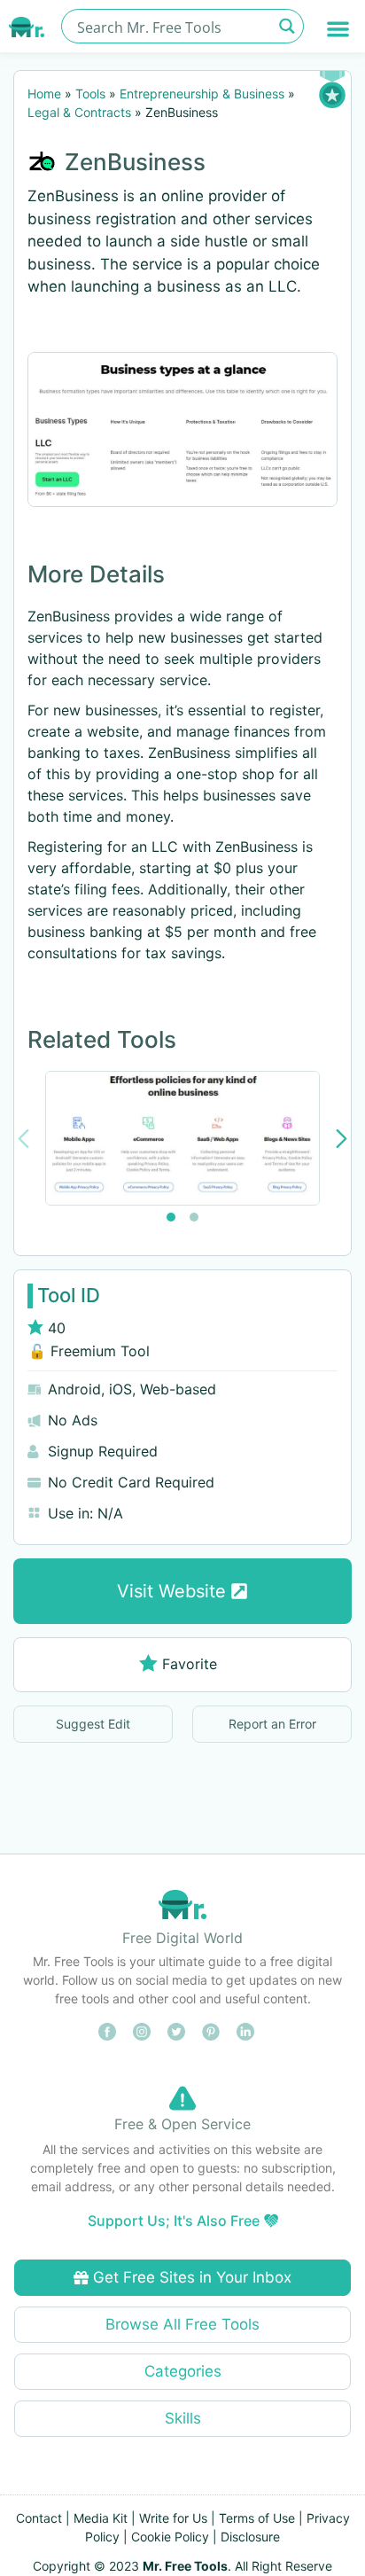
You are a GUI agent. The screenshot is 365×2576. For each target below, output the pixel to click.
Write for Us (173, 2518)
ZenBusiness (135, 162)
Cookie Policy (170, 2537)
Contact (39, 2518)
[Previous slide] (23, 1139)
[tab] (171, 1217)
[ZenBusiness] (182, 429)
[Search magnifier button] (287, 26)
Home (44, 94)
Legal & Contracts (79, 112)
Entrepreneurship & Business (202, 94)
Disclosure (250, 2537)
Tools (90, 94)
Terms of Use (257, 2518)
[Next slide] (342, 1139)
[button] (339, 29)
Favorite (190, 1664)
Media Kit (101, 2518)
